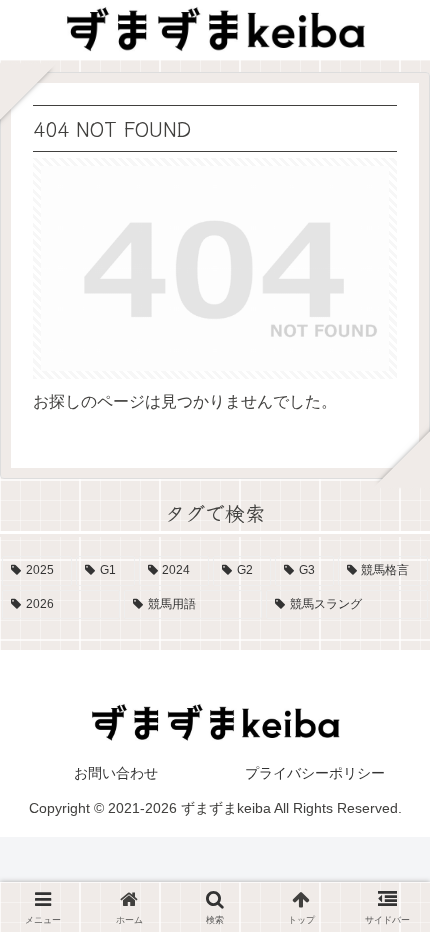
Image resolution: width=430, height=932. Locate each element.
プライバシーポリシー (315, 773)
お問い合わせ (116, 773)
